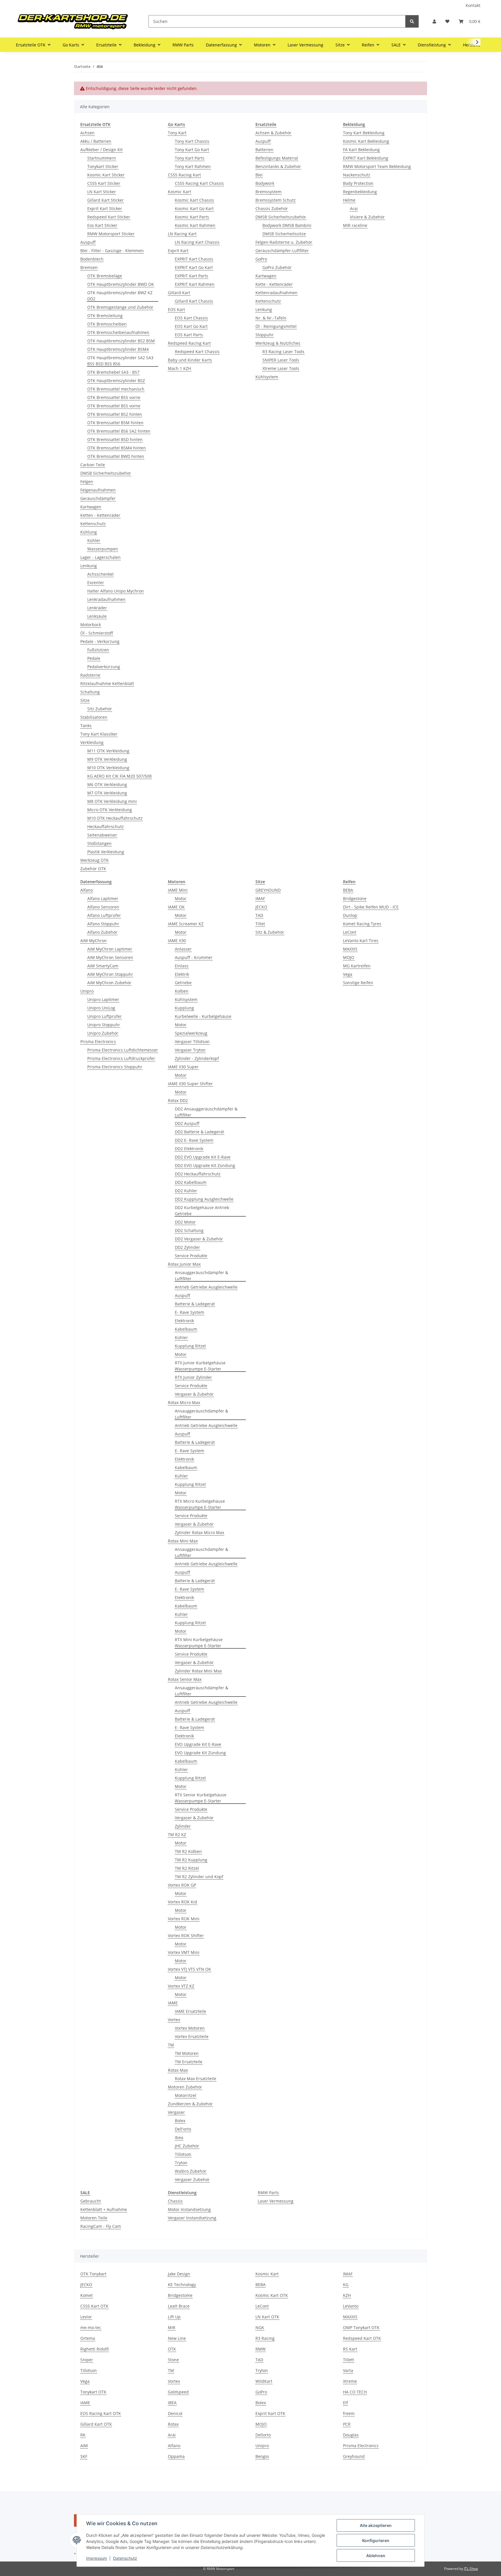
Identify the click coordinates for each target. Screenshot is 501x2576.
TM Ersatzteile (189, 2062)
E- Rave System (189, 1312)
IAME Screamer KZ (186, 924)
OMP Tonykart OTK (361, 2327)
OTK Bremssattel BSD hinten (115, 439)
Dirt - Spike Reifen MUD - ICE (371, 907)
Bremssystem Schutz (276, 200)
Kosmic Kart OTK (272, 2295)
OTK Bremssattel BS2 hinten (115, 414)
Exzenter (96, 582)
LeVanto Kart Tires (361, 941)
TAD (259, 915)
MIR (172, 2327)
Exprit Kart (178, 251)
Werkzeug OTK (95, 860)
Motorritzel (186, 2095)
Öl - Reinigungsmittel (276, 326)
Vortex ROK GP (182, 1885)
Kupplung (184, 1008)
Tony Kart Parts (190, 158)
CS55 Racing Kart (184, 175)
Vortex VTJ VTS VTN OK (189, 1969)
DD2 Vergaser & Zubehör (199, 1239)
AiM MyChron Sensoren (110, 957)
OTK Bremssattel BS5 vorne (114, 397)
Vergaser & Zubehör (194, 1394)
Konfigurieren (376, 2540)
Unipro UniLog (101, 1008)
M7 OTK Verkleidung (107, 793)
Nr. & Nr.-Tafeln (271, 318)
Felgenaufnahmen (98, 490)
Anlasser (183, 949)
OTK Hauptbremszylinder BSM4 (118, 349)
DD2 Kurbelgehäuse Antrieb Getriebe (202, 1211)
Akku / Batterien (96, 141)
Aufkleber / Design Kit (101, 150)
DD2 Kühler (186, 1191)
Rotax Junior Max (184, 1264)
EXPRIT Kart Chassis (194, 259)
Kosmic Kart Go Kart (194, 208)
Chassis (175, 2201)
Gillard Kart (179, 293)
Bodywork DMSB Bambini (287, 225)
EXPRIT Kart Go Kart (194, 267)
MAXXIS (350, 949)
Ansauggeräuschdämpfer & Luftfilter (202, 1276)
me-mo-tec (91, 2327)
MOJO (349, 957)
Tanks (86, 726)
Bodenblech (92, 259)
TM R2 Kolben (188, 1851)
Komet (87, 2295)
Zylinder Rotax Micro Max (199, 1532)
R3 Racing (265, 2338)
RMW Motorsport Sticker (111, 234)
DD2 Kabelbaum (191, 1182)
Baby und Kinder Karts (190, 360)
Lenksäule (97, 616)
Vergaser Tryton (190, 1050)
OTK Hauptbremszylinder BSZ (116, 381)
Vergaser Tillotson (192, 1042)
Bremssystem (268, 192)
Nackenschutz (357, 175)
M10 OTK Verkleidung (108, 768)
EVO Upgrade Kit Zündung (200, 1753)
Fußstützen (98, 650)
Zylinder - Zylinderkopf (197, 1058)
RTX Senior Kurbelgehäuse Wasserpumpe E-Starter (201, 1798)
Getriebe (183, 983)
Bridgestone (355, 898)
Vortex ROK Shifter (186, 1935)
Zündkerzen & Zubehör (190, 2104)
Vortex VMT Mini (184, 1952)
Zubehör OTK (93, 869)
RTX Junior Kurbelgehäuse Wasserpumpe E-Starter (200, 1366)
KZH (347, 2295)
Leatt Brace (179, 2306)
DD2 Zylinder (187, 1247)
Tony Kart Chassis (192, 141)
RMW (261, 2349)
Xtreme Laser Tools (281, 368)
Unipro (87, 991)
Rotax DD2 (178, 1100)
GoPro (261, 259)
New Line (177, 2338)
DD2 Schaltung (189, 1230)
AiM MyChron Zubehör (109, 983)
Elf (345, 2403)
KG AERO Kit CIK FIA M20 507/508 (119, 776)
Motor (181, 898)
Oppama (176, 2456)
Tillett (348, 2360)
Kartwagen (91, 507)
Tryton (181, 2163)
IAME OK (176, 907)
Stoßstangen (99, 843)
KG (346, 2285)
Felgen (87, 482)
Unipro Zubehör (103, 1033)
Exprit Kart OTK (270, 2413)
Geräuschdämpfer (98, 498)
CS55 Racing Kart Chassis (199, 183)
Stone (173, 2360)
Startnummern (102, 158)
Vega (348, 974)
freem (349, 2413)
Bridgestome (180, 2295)
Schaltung (90, 692)
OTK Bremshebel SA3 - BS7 (113, 372)
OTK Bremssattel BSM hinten (115, 423)
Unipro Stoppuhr (104, 1025)
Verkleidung (92, 742)
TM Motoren (187, 2053)
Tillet (260, 924)
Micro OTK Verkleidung (110, 810)
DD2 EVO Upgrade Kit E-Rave (203, 1157)
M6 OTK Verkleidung (107, 784)
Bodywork (265, 183)
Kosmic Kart (179, 192)
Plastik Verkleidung (106, 852)
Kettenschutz (93, 524)
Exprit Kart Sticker (105, 208)
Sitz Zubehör (100, 709)
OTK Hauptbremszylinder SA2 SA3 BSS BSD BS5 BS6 (120, 361)
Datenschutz (125, 2558)
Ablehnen (376, 2556)
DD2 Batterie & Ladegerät (199, 1132)
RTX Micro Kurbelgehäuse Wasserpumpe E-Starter (200, 1504)
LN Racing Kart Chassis (197, 242)
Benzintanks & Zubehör (278, 166)
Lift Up (174, 2317)
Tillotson (183, 2154)
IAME (173, 2003)
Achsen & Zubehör (273, 133)
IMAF (260, 898)
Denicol (175, 2413)
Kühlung (89, 532)
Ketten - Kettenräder (100, 515)
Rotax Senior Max (185, 1679)
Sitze (85, 700)
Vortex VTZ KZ (181, 1986)
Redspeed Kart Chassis (197, 352)
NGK (260, 2327)
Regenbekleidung (360, 192)
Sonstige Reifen (358, 983)
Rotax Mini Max (183, 1541)
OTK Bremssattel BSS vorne (114, 406)
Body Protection (358, 183)
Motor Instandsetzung (189, 2209)
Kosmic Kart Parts (192, 217)
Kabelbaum (186, 1329)
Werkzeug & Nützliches (278, 343)
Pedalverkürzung (104, 667)
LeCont (350, 932)
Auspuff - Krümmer (194, 957)
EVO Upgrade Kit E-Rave (198, 1744)
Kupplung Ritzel (190, 1346)
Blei (259, 175)
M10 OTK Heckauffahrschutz (115, 818)
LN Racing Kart (182, 234)
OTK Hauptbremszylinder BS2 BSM (121, 341)
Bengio (262, 2456)
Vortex (174, 2020)
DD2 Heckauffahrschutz (198, 1174)
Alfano (87, 890)
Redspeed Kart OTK (362, 2338)
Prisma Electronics (98, 1042)
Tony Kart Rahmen (193, 166)
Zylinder (183, 1826)
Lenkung (89, 566)
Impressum (97, 2558)
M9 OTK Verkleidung (107, 759)
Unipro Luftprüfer (105, 1016)
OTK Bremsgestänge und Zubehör (120, 307)
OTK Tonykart (93, 2274)
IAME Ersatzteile (190, 2011)
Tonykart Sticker (103, 166)
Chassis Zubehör (272, 208)
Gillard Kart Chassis (194, 301)
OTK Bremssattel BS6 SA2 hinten (119, 431)
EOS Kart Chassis (191, 318)
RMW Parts (268, 2193)
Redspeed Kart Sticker (109, 217)
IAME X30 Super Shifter (190, 1084)
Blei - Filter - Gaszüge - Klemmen (112, 251)
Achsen (87, 133)
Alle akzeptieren (376, 2525)
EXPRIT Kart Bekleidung (366, 158)
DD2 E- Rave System (194, 1140)
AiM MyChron (94, 941)
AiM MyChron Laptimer (110, 949)
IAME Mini (178, 890)
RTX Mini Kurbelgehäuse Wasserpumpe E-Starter (199, 1643)
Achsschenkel (100, 574)
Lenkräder (97, 608)
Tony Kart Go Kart (192, 150)
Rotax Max (178, 2070)
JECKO (261, 907)
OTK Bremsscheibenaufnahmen (118, 332)
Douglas (351, 2435)
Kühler (94, 540)
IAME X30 (177, 941)
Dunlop (350, 915)
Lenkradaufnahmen (106, 599)
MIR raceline (355, 225)
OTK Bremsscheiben (107, 324)
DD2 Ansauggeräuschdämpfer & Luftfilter (206, 1112)
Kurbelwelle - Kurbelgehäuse (203, 1016)
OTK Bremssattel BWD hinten (116, 456)
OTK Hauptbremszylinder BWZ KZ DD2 (120, 296)
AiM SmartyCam (103, 966)
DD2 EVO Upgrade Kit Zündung (205, 1165)
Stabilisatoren (94, 717)
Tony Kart (177, 133)
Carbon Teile (93, 465)
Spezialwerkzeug (191, 1033)
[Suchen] (412, 21)
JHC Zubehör (187, 2146)
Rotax (173, 2424)
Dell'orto (183, 2129)
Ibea (179, 2137)
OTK (172, 2349)
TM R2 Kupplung (191, 1860)
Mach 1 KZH (179, 368)
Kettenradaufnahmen (276, 293)
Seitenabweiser (102, 835)
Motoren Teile (94, 2218)
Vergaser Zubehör (192, 2180)
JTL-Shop (471, 2569)
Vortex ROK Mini (184, 1919)
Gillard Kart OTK (96, 2424)
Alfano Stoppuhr (103, 924)
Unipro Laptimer (103, 999)
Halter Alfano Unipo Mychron (116, 591)
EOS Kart (176, 309)
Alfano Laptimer (103, 898)
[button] (434, 21)
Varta (348, 2370)
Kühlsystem (267, 377)
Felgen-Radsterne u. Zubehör (284, 242)
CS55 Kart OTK (94, 2306)
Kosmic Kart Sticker (106, 175)
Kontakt (473, 5)
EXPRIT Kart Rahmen (195, 284)
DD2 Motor (185, 1222)
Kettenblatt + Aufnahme (104, 2209)
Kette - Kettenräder (274, 284)
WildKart (264, 2381)
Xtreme (350, 2381)
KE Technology (182, 2285)
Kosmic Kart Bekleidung (366, 141)
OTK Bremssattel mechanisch (116, 389)
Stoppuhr (265, 335)
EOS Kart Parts (189, 335)
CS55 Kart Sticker (104, 183)
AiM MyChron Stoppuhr (110, 974)
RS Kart (350, 2349)
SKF (84, 2456)
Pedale (94, 658)
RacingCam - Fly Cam (101, 2226)
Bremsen (89, 267)
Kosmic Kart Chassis (194, 200)
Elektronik (184, 1321)
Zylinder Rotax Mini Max (198, 1671)
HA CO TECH (355, 2392)
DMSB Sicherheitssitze (284, 234)
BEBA (348, 890)
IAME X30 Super (183, 1067)
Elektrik (182, 974)
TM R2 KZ (177, 1835)
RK (83, 2435)
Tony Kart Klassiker (99, 734)
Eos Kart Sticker (102, 225)
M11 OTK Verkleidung (108, 751)
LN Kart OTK (267, 2317)
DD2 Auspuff (187, 1123)
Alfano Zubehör (102, 932)
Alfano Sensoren (103, 907)
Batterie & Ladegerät (195, 1304)
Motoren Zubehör (185, 2087)
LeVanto (351, 2306)
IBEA (172, 2403)
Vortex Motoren (190, 2028)
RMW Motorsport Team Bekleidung (377, 166)
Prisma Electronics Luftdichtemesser (123, 1050)
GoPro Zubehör (277, 267)
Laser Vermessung (276, 2201)
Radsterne (90, 675)
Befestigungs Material (277, 158)
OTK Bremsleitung (105, 316)
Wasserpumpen (103, 549)
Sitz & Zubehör (270, 932)
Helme (349, 200)
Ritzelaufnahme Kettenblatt (107, 683)
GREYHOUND (268, 890)
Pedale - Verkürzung (100, 641)
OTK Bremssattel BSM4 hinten (117, 448)
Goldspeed (178, 2392)
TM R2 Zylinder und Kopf (199, 1877)
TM (171, 2045)
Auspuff (88, 242)
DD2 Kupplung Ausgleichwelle (204, 1199)
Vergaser (176, 2112)
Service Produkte (191, 1256)
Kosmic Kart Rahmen (195, 225)
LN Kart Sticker (102, 192)
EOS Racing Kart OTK (101, 2413)
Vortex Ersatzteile (192, 2036)
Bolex (180, 2121)
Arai (354, 208)
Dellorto (263, 2435)
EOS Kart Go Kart (191, 326)
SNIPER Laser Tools (281, 360)
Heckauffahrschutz (106, 827)
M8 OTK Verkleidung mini (112, 801)
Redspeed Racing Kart (189, 343)
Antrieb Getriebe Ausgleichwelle (206, 1287)
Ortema (88, 2338)
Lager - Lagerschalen (100, 557)
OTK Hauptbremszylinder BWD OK (121, 284)
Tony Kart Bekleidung (364, 133)
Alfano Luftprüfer (104, 915)
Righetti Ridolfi (95, 2349)
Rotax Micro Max (184, 1402)
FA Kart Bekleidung (361, 150)
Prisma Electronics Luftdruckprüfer (121, 1058)
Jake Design (179, 2274)
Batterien (264, 150)
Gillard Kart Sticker (106, 200)
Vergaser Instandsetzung (192, 2218)
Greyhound (354, 2456)
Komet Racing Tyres (362, 924)
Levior (86, 2317)
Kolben (182, 991)
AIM (84, 2446)
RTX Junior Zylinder (193, 1377)
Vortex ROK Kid (183, 1902)
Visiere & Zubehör (367, 217)
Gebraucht (91, 2201)
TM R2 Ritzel (187, 1868)
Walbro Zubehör (191, 2171)
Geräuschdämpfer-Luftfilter (282, 251)
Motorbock (91, 625)
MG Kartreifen (357, 966)
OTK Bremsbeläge (105, 276)
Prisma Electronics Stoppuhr (115, 1067)
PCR (347, 2424)
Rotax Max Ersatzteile (196, 2079)
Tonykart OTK (93, 2392)
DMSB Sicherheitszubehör (106, 473)
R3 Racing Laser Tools (283, 352)
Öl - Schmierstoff (97, 633)
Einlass (182, 966)
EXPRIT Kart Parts (191, 276)
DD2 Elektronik (189, 1149)
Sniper (87, 2360)
